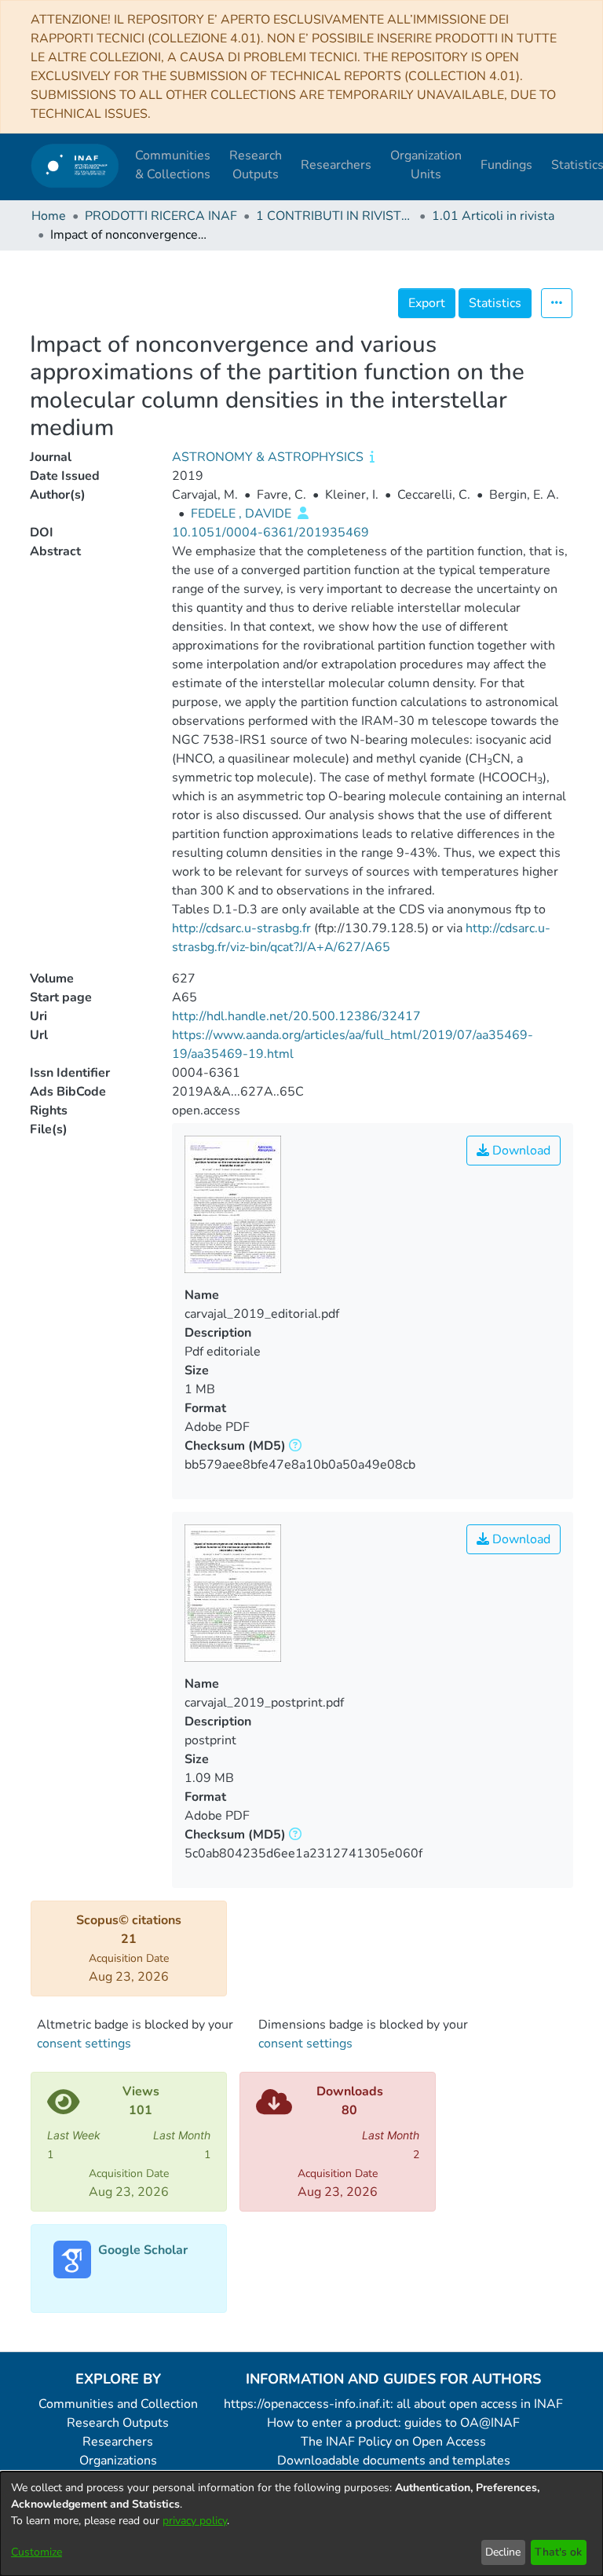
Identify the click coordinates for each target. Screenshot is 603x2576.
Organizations (118, 2461)
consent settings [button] (84, 2044)
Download (520, 1151)
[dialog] (301, 2524)
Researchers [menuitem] (336, 165)
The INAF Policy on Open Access (393, 2442)
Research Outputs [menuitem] (256, 165)
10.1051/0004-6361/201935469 (270, 532)
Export (427, 303)
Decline (503, 2552)
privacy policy (195, 2521)
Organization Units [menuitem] (426, 165)
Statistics (495, 303)
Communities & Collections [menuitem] (173, 165)
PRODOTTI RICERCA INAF (161, 216)
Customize (37, 2552)
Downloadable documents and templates (394, 2461)
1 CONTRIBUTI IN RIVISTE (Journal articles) (334, 216)
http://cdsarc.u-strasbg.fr (241, 928)
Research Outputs (118, 2423)
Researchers (118, 2442)
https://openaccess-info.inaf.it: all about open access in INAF (393, 2404)
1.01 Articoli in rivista (493, 216)
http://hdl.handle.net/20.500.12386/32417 (296, 1016)
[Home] (75, 165)
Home (49, 216)
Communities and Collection (118, 2404)
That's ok (558, 2552)
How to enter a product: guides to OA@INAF (393, 2423)
